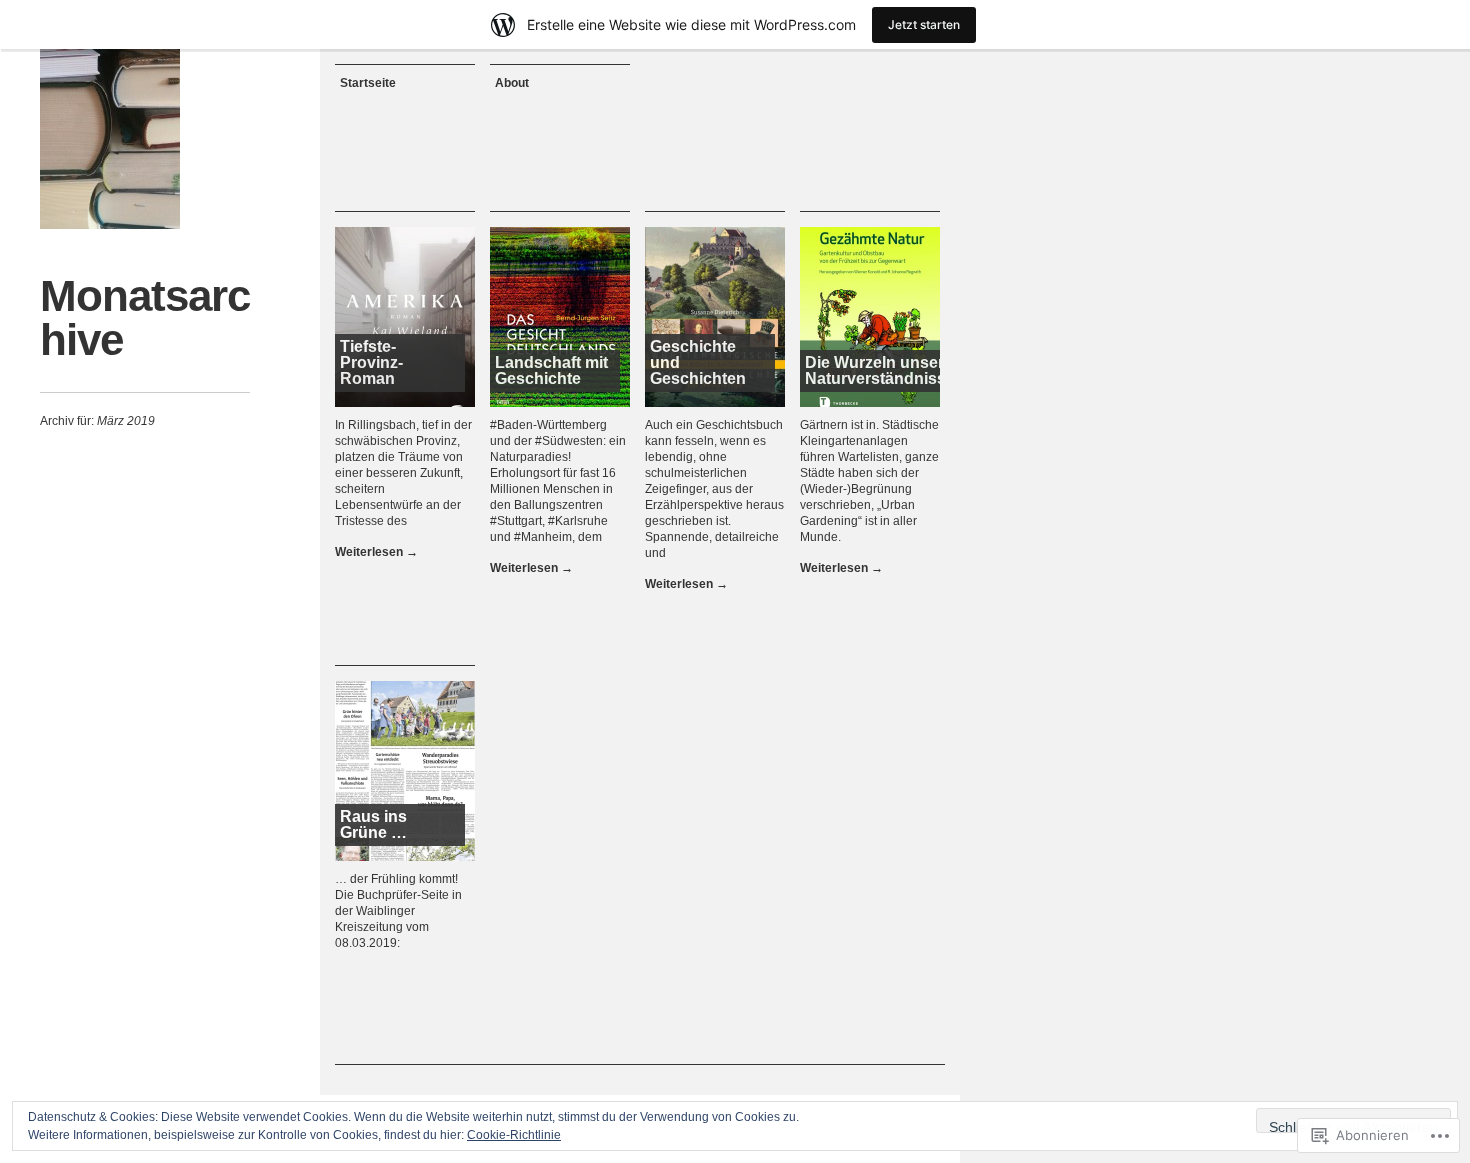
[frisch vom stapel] (110, 139)
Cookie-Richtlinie (514, 1135)
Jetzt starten (924, 24)
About (512, 83)
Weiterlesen (376, 552)
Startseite (368, 83)
